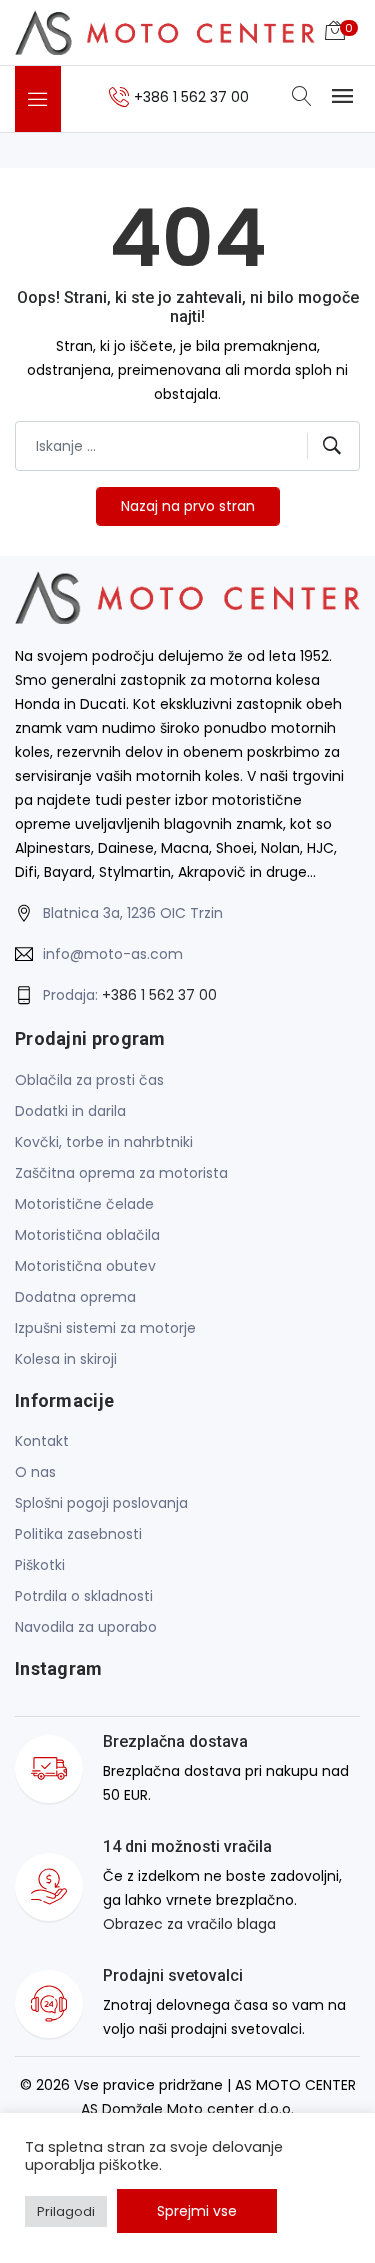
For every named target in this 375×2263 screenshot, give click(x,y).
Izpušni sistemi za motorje (105, 1328)
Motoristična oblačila (87, 1235)
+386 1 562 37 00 (159, 995)
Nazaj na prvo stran (188, 506)
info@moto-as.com (113, 954)
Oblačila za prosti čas (89, 1080)
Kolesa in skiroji (66, 1359)
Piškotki (40, 1565)
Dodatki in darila (70, 1111)
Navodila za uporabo (86, 1627)
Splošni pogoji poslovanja (101, 1503)
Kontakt (42, 1441)
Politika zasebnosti (78, 1534)
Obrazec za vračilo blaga (189, 1924)
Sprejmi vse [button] (197, 2211)
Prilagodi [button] (66, 2211)
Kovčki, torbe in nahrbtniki (104, 1142)
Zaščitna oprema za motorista (121, 1173)
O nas (35, 1472)
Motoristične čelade (84, 1204)
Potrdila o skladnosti (84, 1596)
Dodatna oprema (75, 1297)
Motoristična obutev (85, 1266)
